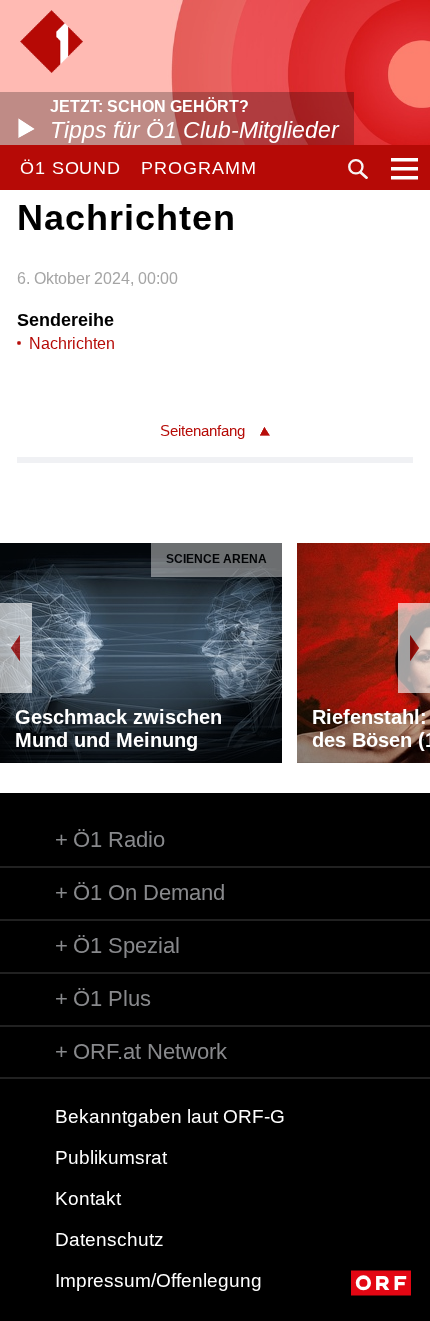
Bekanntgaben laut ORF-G (170, 1116)
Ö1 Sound (70, 168)
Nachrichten (72, 343)
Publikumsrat (111, 1157)
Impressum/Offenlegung (158, 1280)
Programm (198, 168)
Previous (16, 648)
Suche (358, 169)
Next (414, 648)
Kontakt (88, 1198)
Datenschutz (109, 1239)
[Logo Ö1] (51, 41)
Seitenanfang (202, 430)
